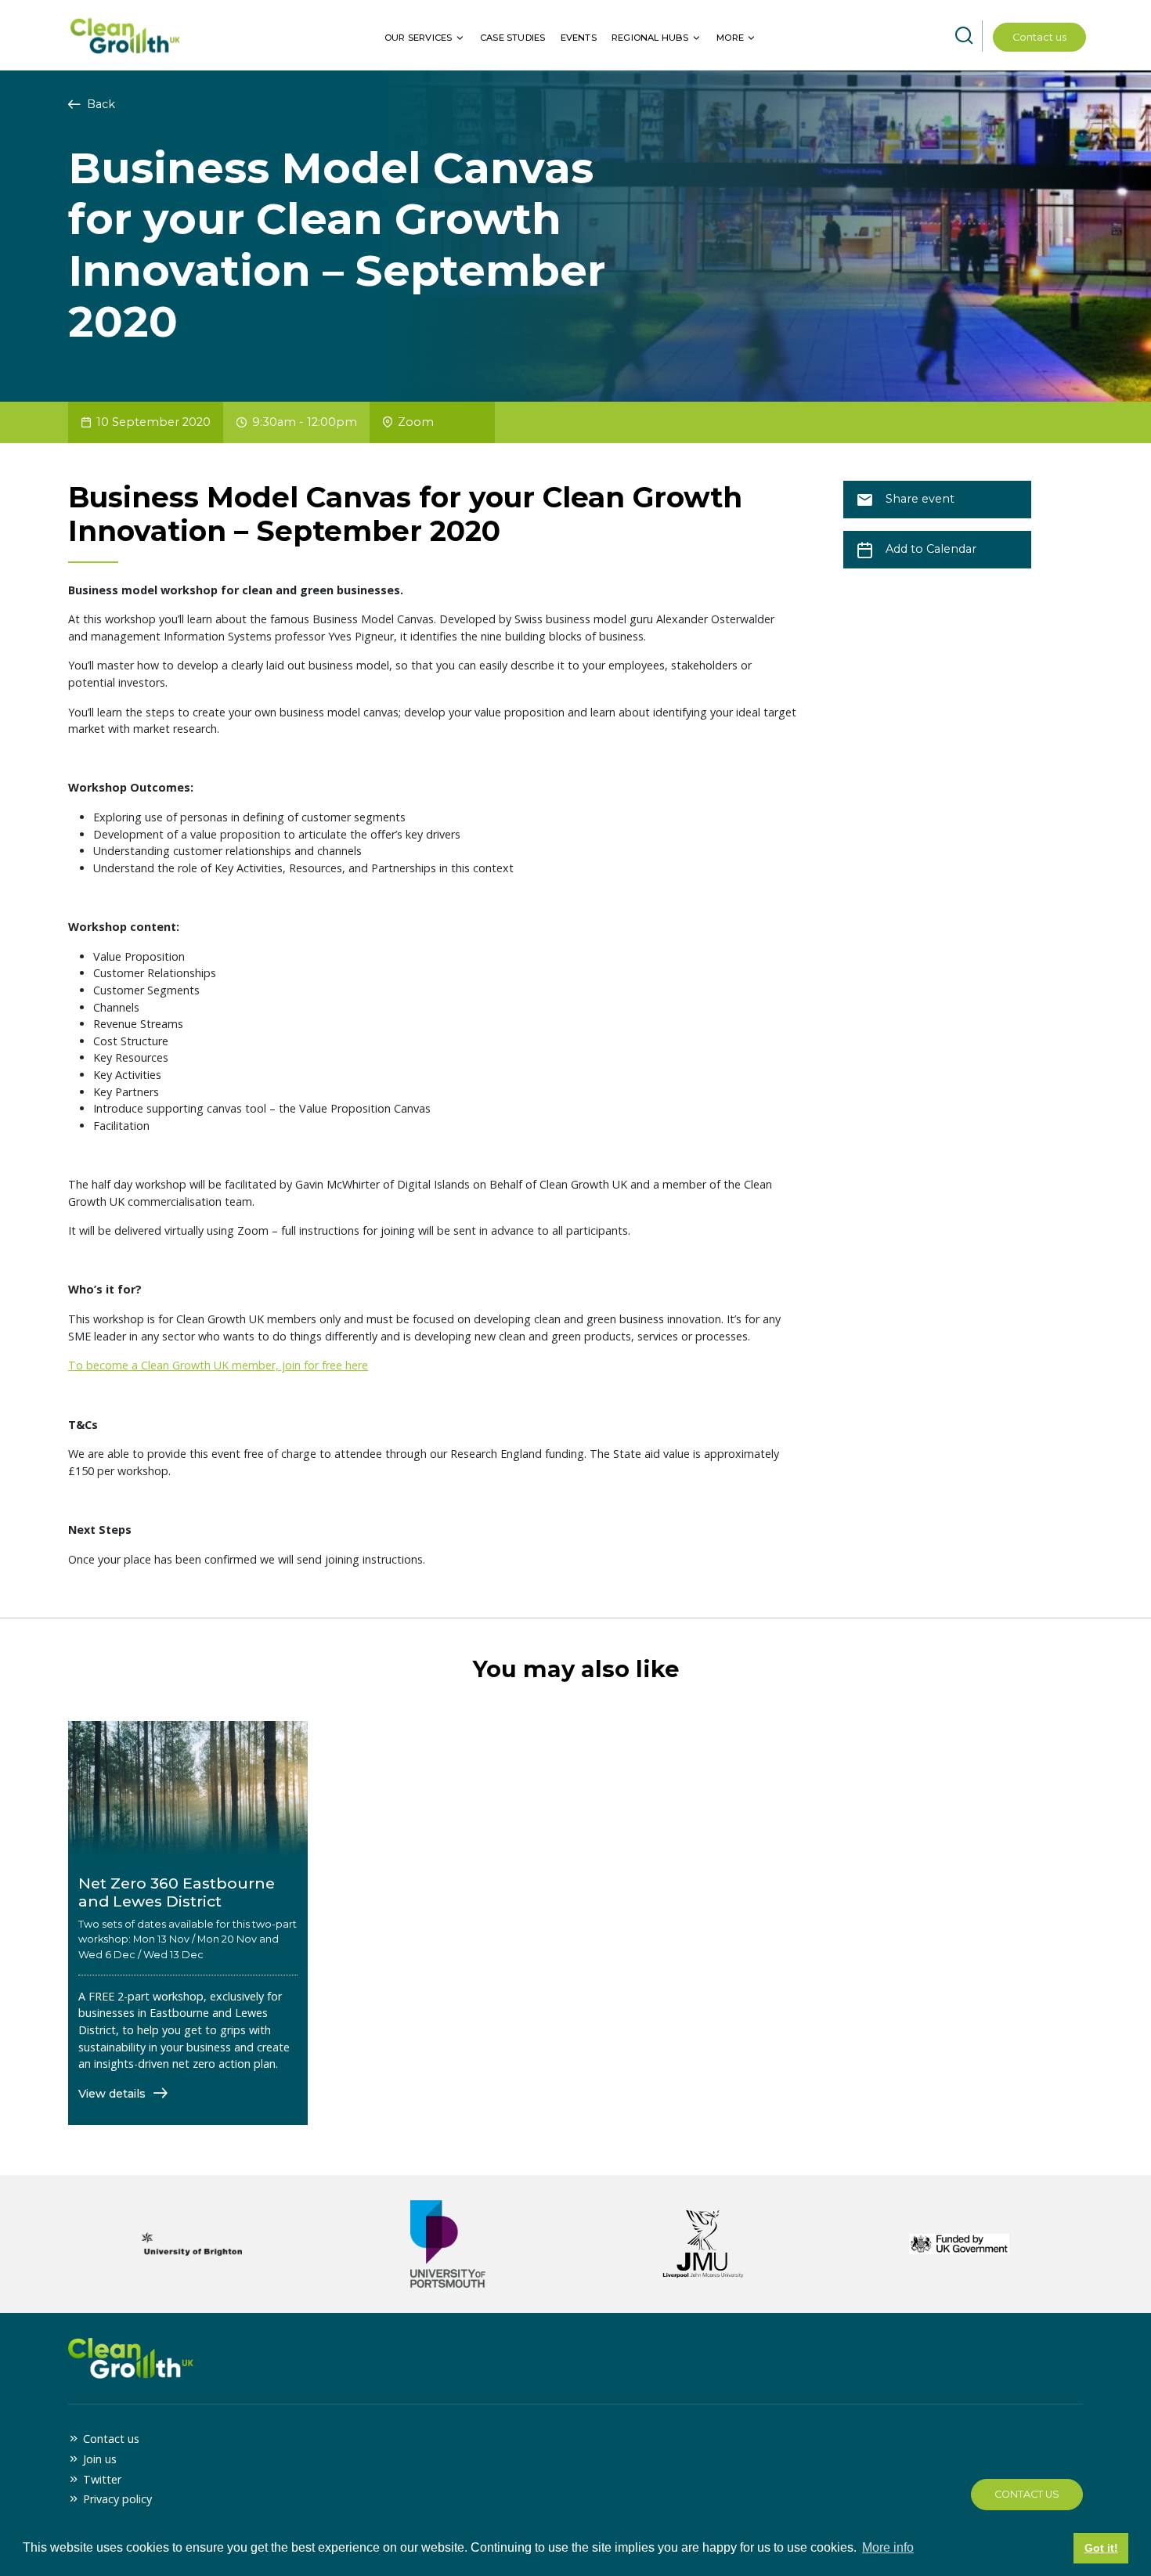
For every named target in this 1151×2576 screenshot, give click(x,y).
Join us (100, 2459)
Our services (418, 38)
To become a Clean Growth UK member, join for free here (218, 1365)
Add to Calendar (931, 549)
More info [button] (888, 2547)
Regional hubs (650, 38)
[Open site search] (964, 36)
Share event (920, 499)
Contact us (1039, 37)
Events (579, 38)
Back (99, 104)
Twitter (102, 2479)
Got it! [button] (1101, 2548)
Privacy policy (117, 2499)
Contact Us (1027, 2494)
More (730, 38)
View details (114, 2094)
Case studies (512, 38)
